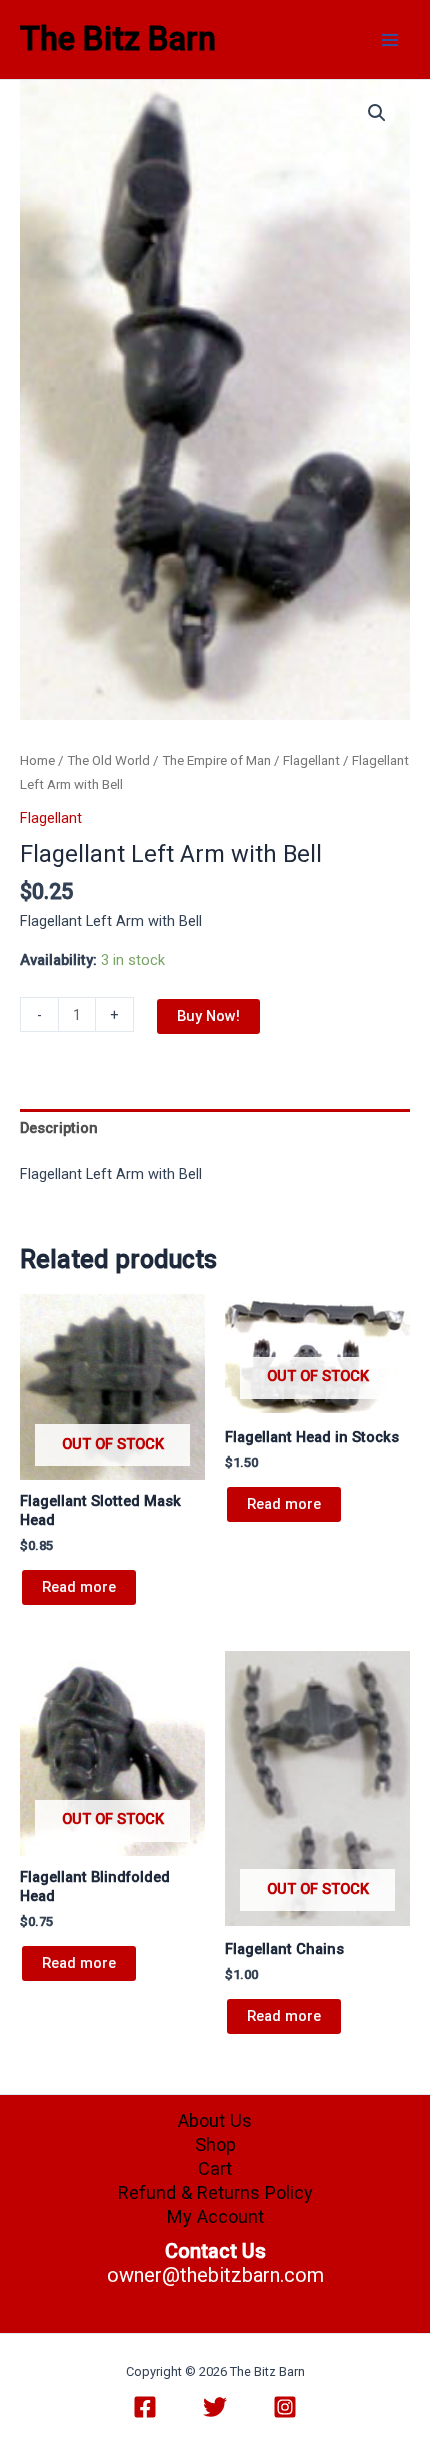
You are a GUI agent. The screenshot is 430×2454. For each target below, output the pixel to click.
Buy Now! (208, 1016)
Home (37, 760)
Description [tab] (59, 1128)
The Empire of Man (216, 760)
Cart (215, 2168)
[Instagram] (285, 2407)
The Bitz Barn (118, 39)
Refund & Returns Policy (215, 2192)
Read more (79, 1587)
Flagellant (311, 760)
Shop (215, 2144)
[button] (377, 113)
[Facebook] (145, 2407)
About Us (215, 2120)
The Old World (108, 760)
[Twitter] (215, 2407)
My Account (215, 2216)
